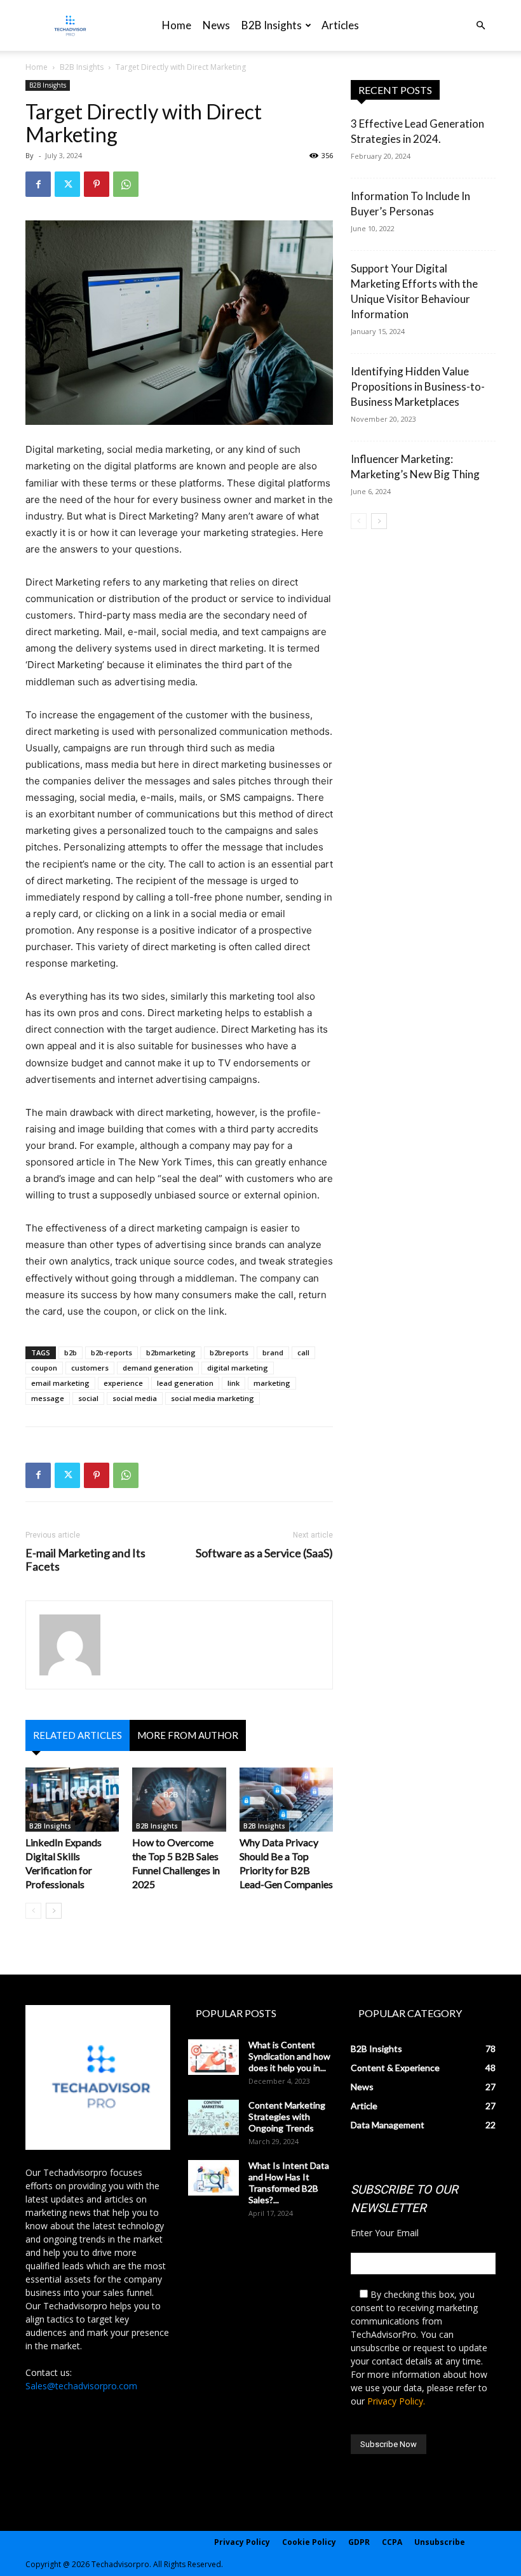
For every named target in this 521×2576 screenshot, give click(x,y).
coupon (44, 1368)
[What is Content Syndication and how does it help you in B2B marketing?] (213, 2057)
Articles (340, 25)
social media (135, 1398)
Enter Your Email (385, 2233)
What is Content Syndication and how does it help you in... (289, 2056)
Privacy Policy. (396, 2401)
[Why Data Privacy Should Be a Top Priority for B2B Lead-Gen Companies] (286, 1800)
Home (177, 25)
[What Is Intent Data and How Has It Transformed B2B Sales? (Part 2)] (213, 2178)
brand (273, 1352)
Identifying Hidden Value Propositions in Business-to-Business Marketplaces (418, 386)
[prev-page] (33, 1911)
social (88, 1398)
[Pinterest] (97, 184)
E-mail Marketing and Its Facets (85, 1560)
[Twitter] (67, 184)
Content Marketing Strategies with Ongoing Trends (287, 2116)
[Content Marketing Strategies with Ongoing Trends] (213, 2117)
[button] (480, 26)
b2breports (229, 1352)
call (303, 1352)
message (48, 1398)
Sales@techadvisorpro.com (81, 2386)
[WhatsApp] (126, 184)
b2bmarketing (171, 1352)
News (216, 25)
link (233, 1383)
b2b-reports (112, 1352)
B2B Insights (272, 25)
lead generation (185, 1383)
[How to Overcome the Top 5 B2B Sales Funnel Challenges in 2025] (179, 1800)
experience (123, 1383)
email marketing (60, 1383)
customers (90, 1368)
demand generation (158, 1368)
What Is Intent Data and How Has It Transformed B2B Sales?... (289, 2183)
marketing (272, 1383)
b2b (71, 1352)
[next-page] (54, 1911)
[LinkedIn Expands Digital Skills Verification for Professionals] (72, 1800)
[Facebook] (38, 184)
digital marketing (238, 1368)
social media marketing (213, 1398)
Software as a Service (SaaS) (264, 1553)
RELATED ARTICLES (78, 1735)
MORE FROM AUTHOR (188, 1735)
